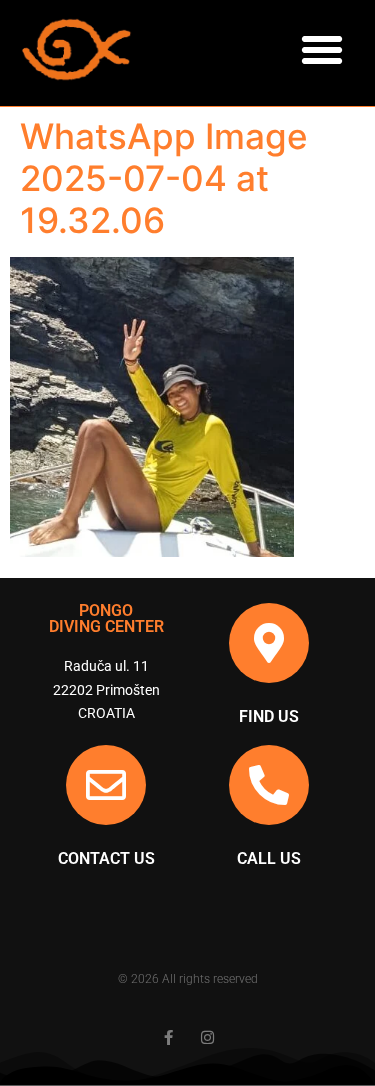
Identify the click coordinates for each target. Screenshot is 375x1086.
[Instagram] (207, 1037)
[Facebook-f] (168, 1037)
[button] (322, 50)
